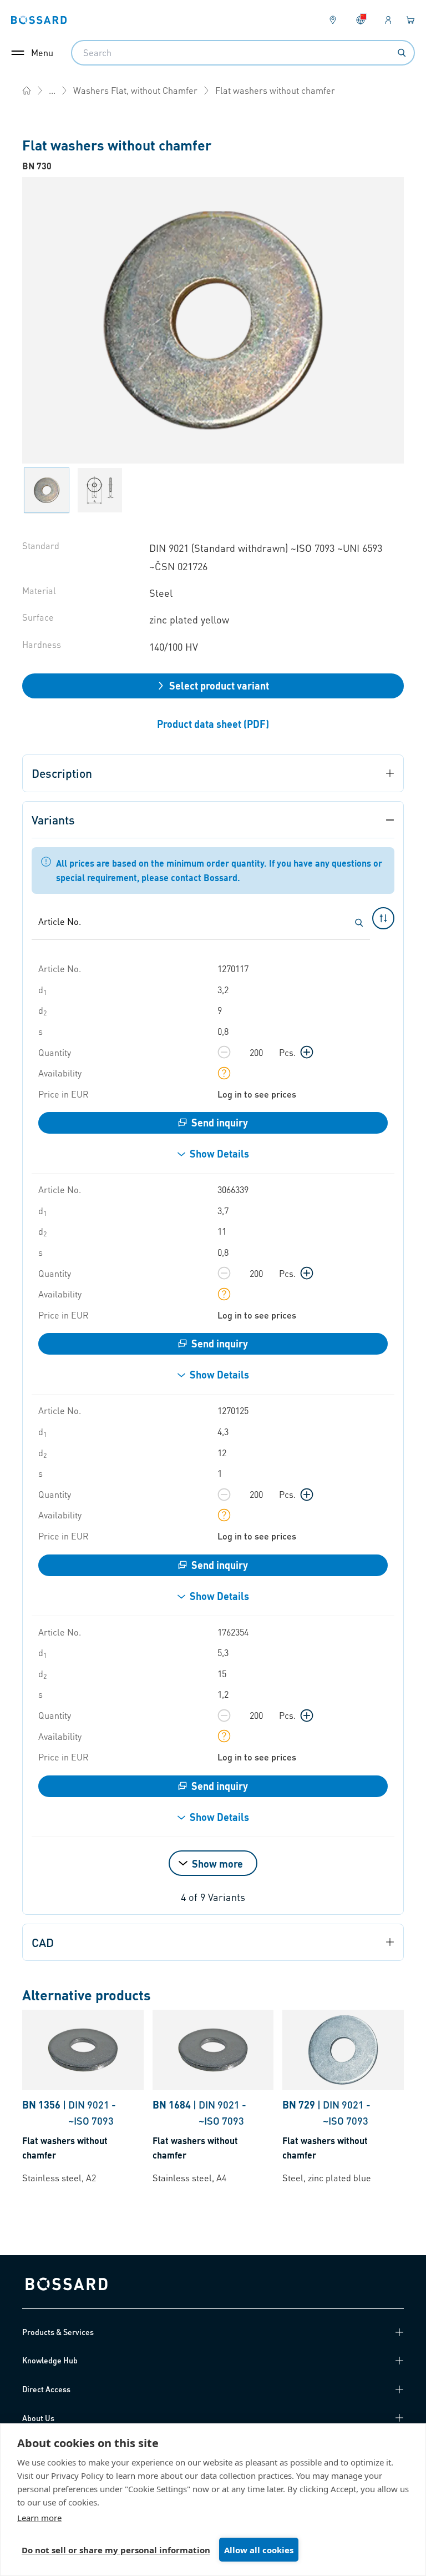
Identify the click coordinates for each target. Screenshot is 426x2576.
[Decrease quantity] (224, 1052)
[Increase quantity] (307, 1052)
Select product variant (219, 685)
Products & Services (58, 2332)
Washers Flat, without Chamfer (135, 90)
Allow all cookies (259, 2550)
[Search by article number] (359, 923)
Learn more (39, 2518)
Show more (217, 1863)
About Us (38, 2418)
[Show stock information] (224, 1073)
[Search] (402, 53)
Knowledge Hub (50, 2360)
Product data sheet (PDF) (213, 724)
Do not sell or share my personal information (116, 2550)
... (52, 90)
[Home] (27, 90)
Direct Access (46, 2389)
